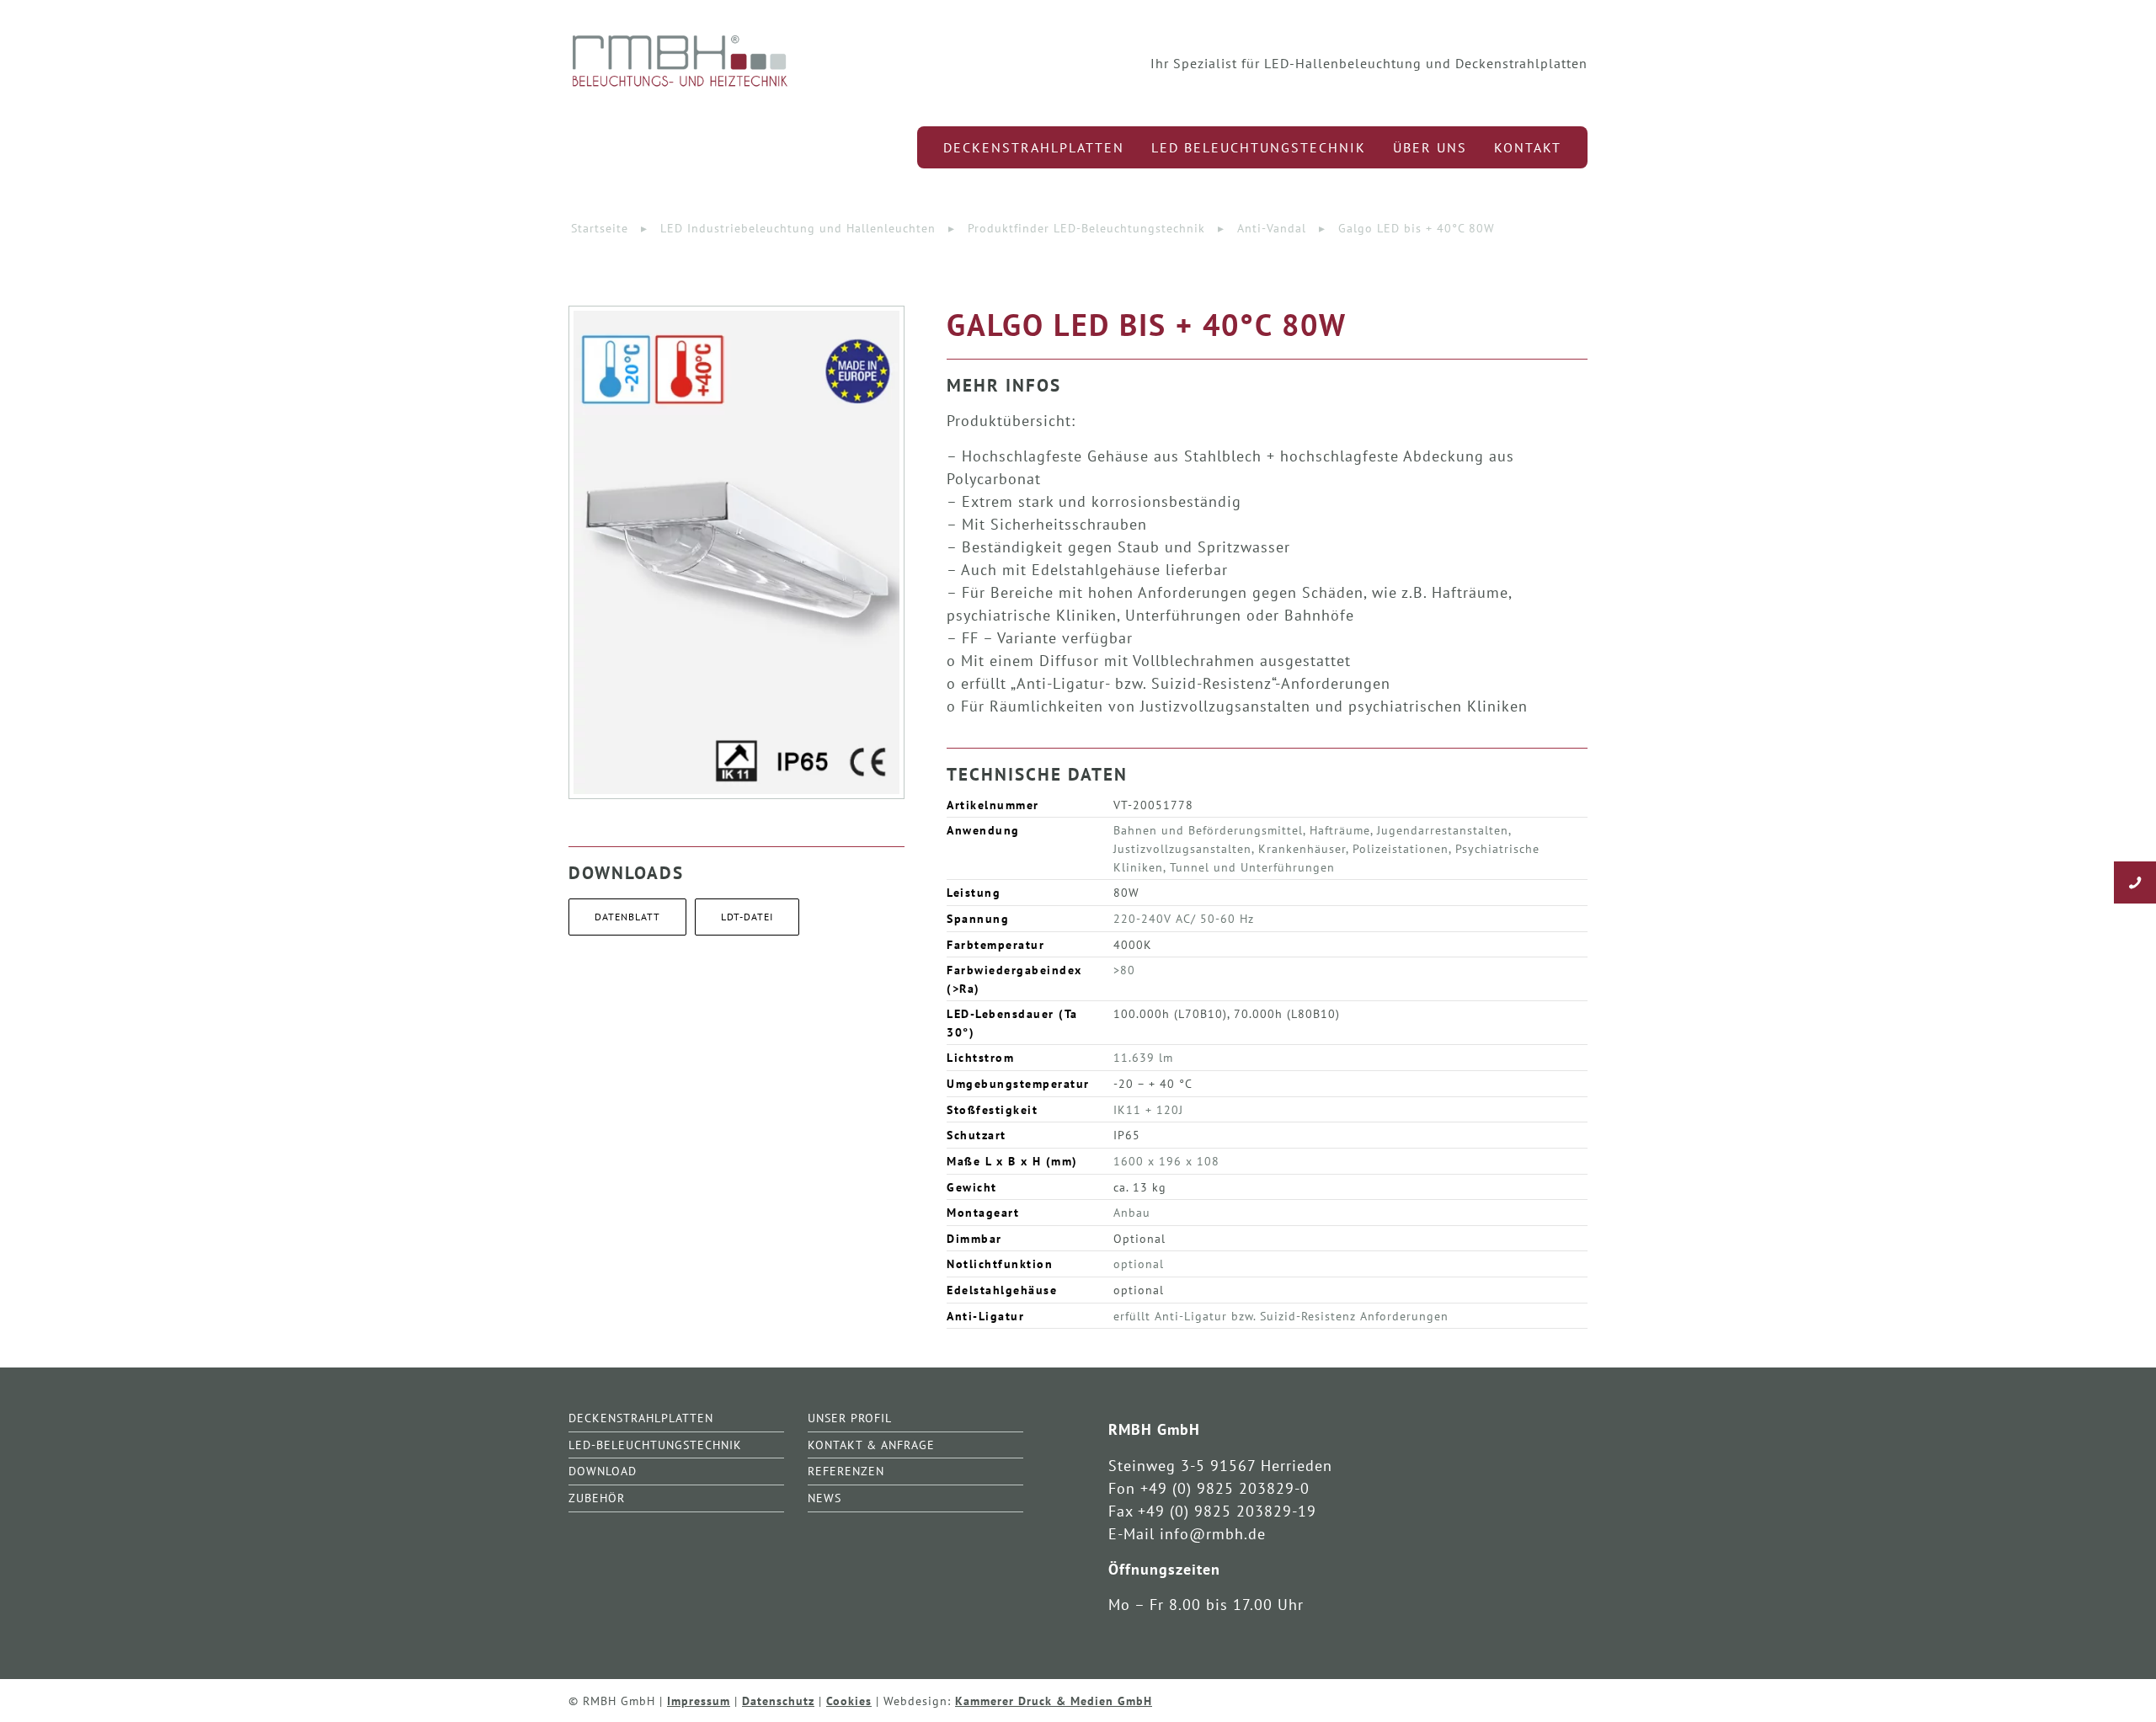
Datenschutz (778, 1701)
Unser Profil (850, 1418)
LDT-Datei (747, 917)
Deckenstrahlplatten (641, 1418)
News (825, 1498)
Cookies (849, 1701)
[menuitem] (1034, 147)
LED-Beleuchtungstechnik (655, 1445)
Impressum (699, 1701)
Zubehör (597, 1498)
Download (603, 1471)
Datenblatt (627, 917)
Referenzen (846, 1471)
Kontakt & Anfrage (871, 1445)
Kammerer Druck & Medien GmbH (1054, 1701)
